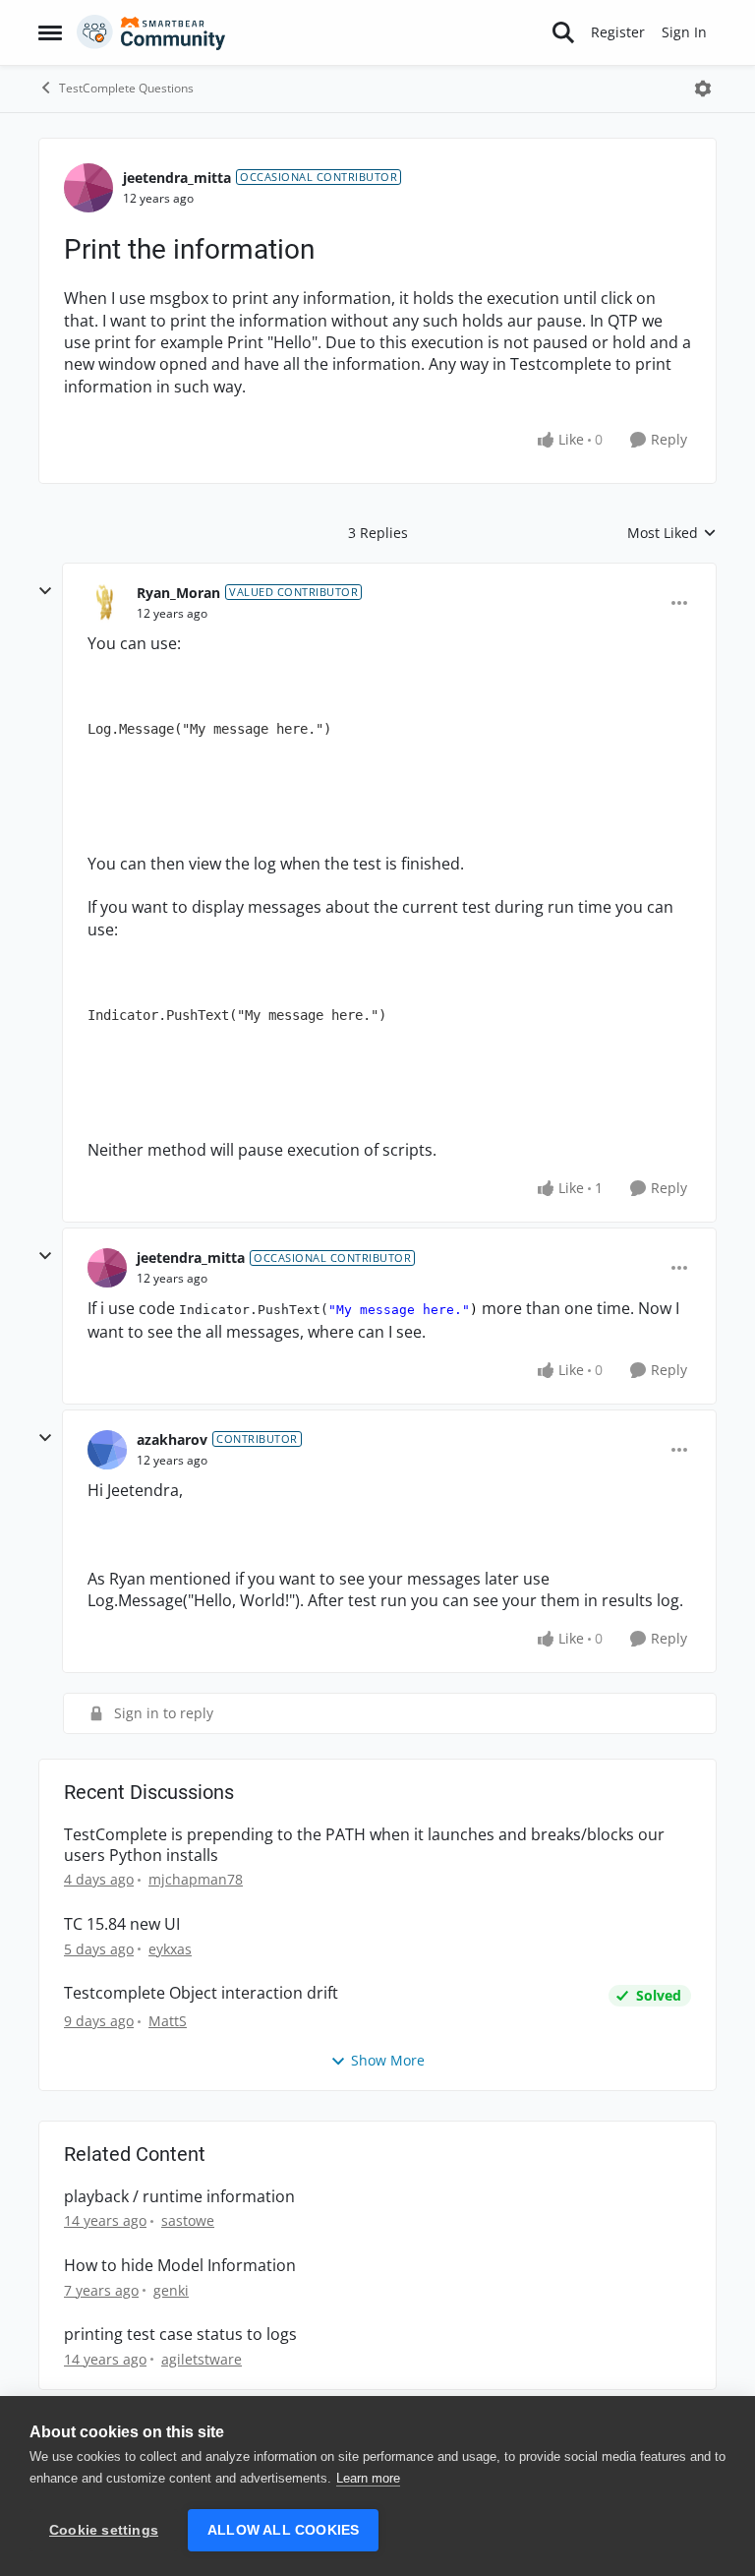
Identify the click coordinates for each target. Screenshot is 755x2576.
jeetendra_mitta (177, 178)
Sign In (684, 32)
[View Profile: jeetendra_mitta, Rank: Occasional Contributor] (88, 188)
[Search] (563, 32)
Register (618, 32)
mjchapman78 (196, 1879)
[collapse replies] (45, 591)
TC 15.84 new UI (122, 1924)
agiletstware (202, 2359)
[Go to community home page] (151, 32)
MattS (168, 2021)
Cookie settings (104, 2530)
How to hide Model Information (180, 2266)
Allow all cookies (283, 2530)
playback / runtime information (179, 2197)
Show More (388, 2060)
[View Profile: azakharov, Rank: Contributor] (107, 1450)
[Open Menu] (703, 89)
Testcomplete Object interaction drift (201, 1993)
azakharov (172, 1439)
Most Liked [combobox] (672, 533)
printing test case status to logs (180, 2335)
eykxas (170, 1949)
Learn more (368, 2478)
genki (171, 2290)
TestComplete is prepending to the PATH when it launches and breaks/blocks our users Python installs (364, 1845)
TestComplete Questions (126, 88)
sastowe (188, 2220)
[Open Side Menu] (50, 32)
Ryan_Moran (178, 593)
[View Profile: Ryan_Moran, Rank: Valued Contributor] (107, 603)
